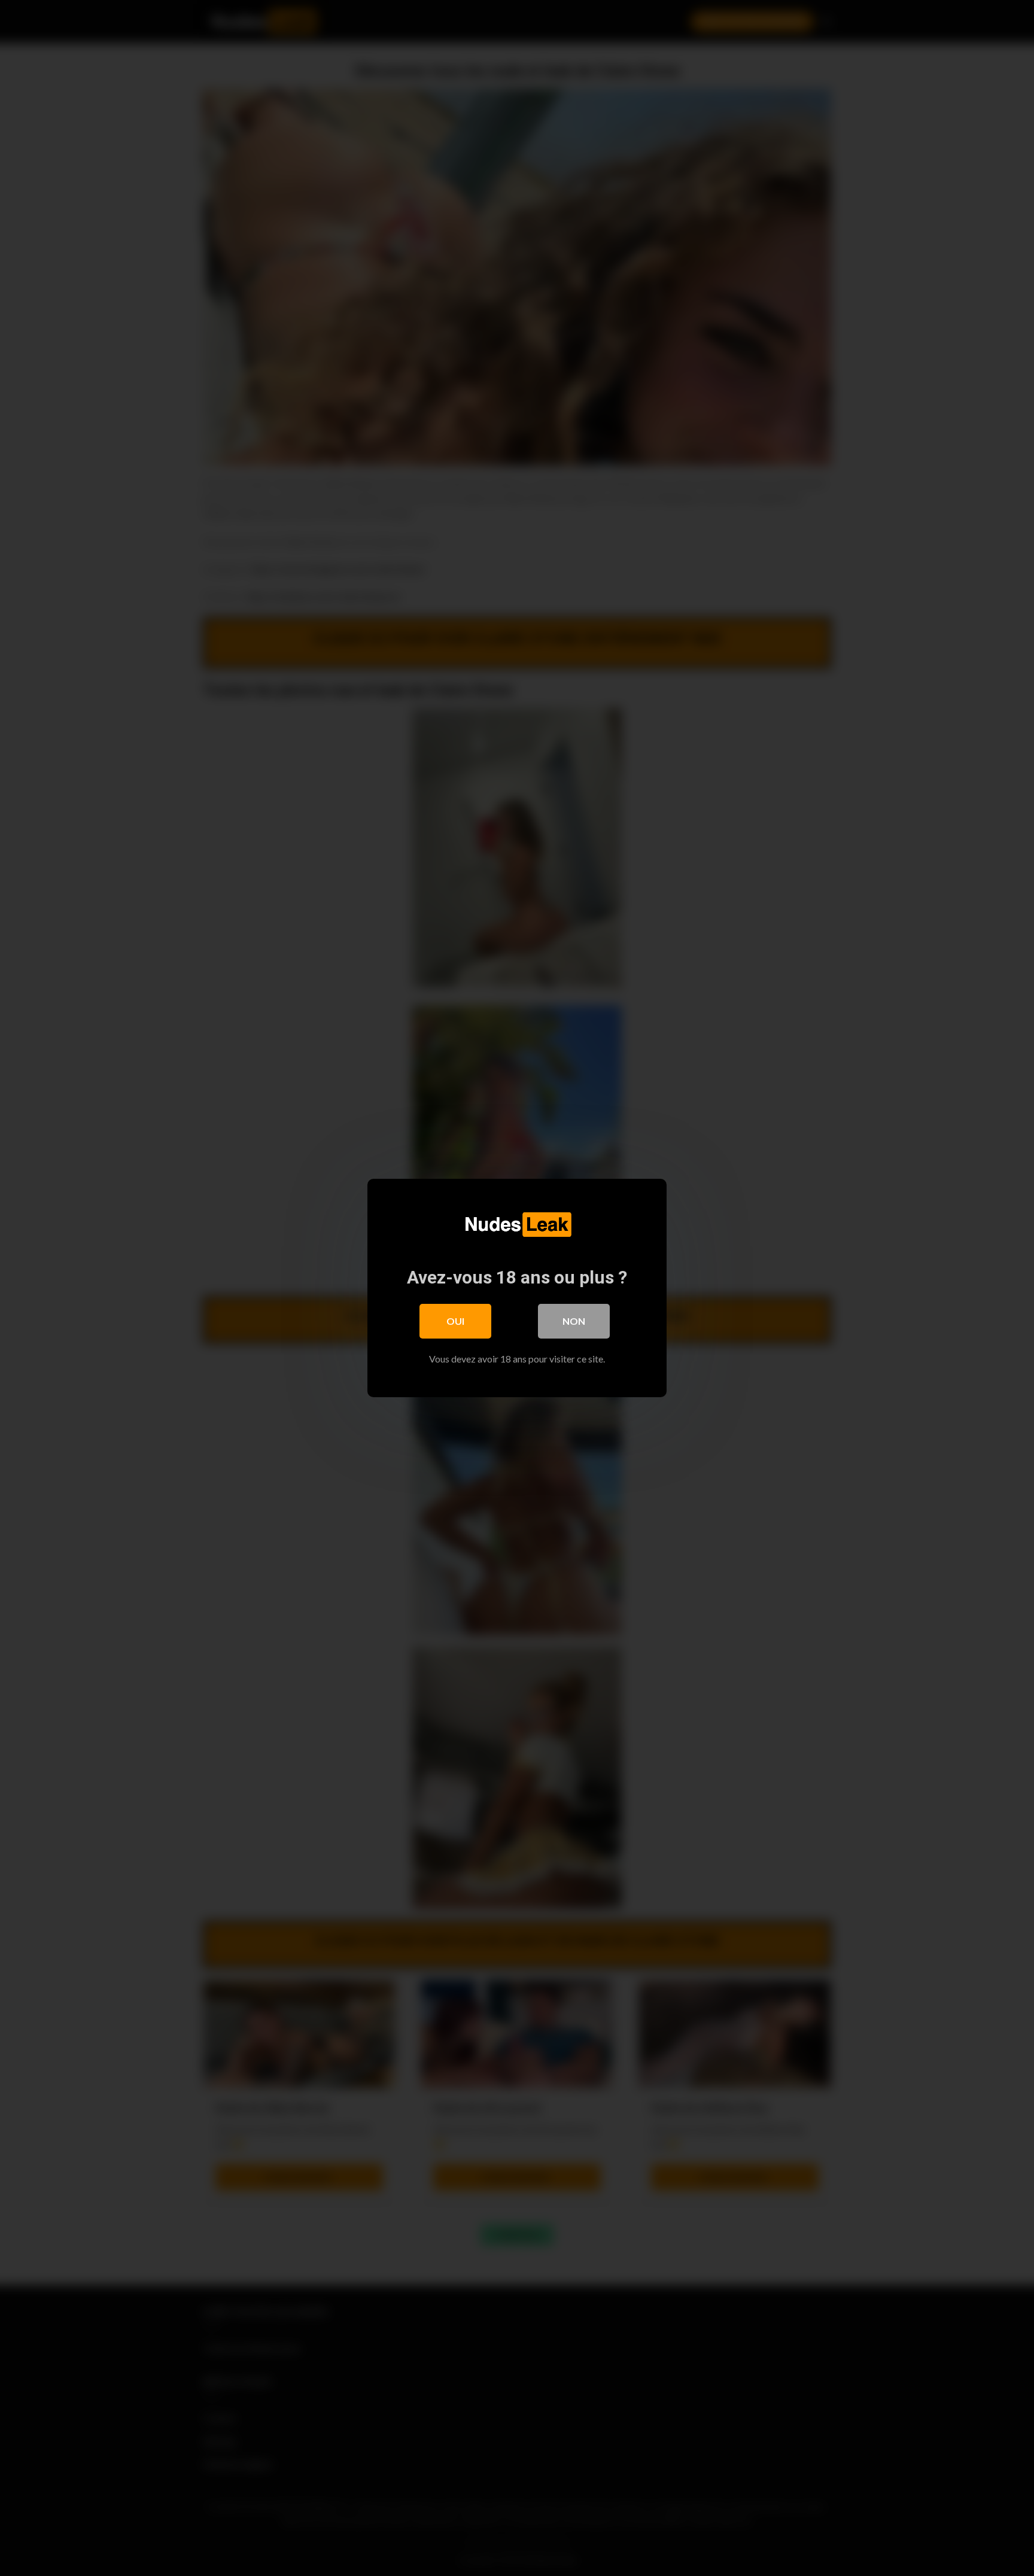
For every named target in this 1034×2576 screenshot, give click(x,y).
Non (574, 1321)
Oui (455, 1321)
